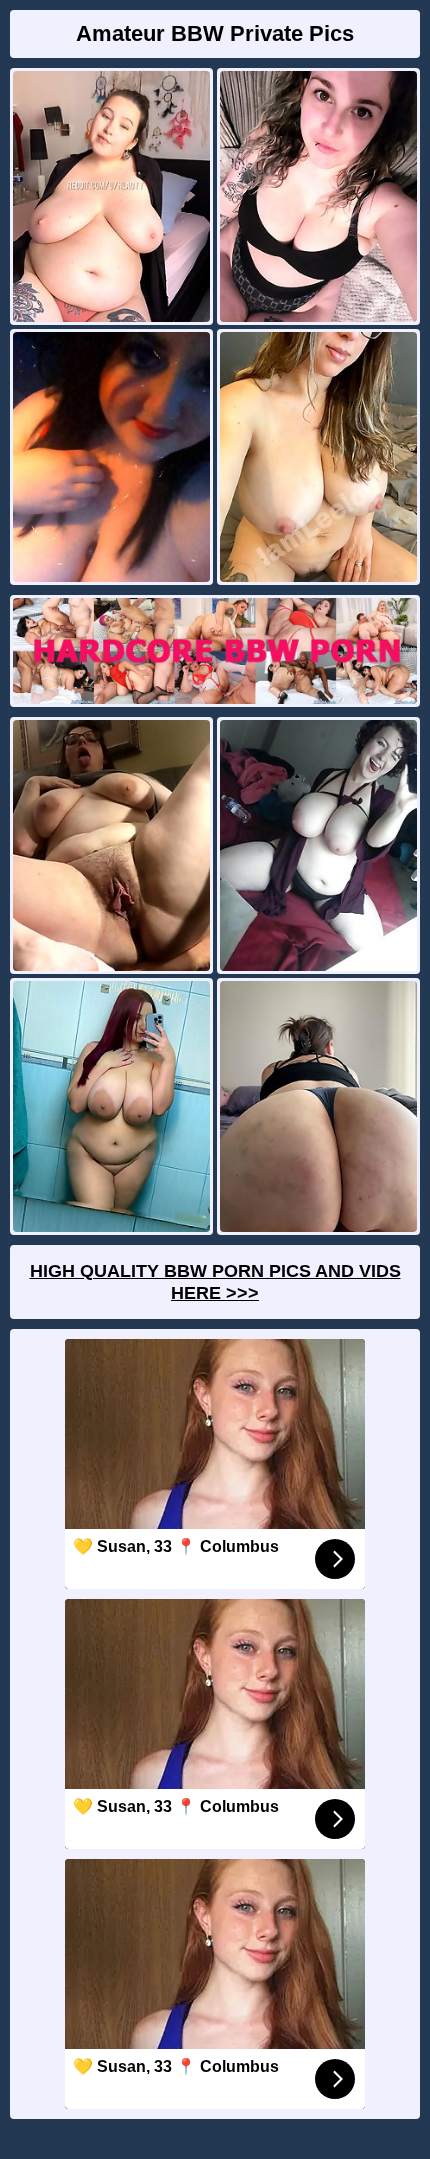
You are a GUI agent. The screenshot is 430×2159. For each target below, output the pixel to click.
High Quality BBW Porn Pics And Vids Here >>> (215, 1282)
